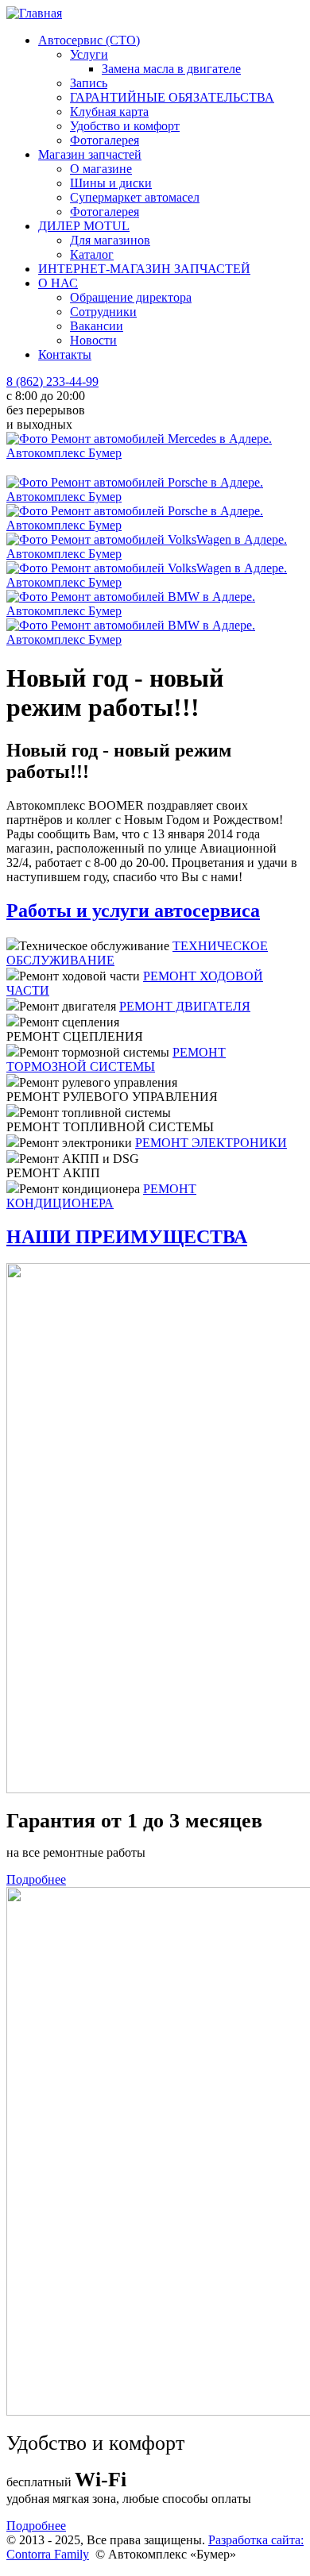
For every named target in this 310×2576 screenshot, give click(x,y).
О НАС (58, 283)
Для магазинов (110, 240)
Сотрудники (103, 312)
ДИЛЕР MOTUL (84, 226)
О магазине (101, 169)
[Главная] (34, 13)
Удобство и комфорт (125, 126)
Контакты (65, 354)
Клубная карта (109, 112)
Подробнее (36, 1879)
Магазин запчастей (90, 154)
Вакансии (97, 326)
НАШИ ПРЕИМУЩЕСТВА (127, 1237)
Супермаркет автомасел (135, 197)
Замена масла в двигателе (171, 69)
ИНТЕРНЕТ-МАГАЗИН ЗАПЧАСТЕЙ (144, 269)
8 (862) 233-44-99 (52, 381)
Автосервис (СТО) (89, 40)
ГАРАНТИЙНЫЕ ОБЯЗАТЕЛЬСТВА (172, 97)
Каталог (92, 254)
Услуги (89, 54)
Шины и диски (111, 183)
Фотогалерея (105, 140)
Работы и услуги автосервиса (133, 911)
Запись (89, 83)
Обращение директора (131, 297)
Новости (93, 340)
